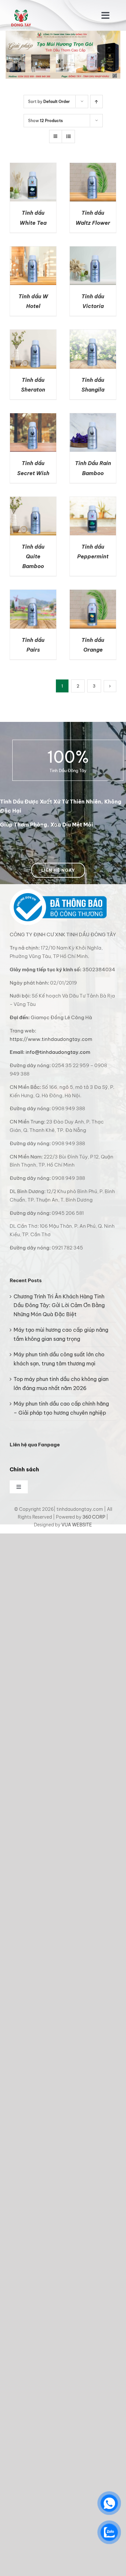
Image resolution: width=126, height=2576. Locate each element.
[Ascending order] (96, 102)
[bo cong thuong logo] (58, 892)
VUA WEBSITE (77, 1525)
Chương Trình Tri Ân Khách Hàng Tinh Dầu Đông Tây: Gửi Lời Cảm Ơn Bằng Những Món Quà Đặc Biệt (59, 1305)
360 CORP (94, 1517)
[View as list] (68, 137)
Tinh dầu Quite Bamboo (33, 556)
